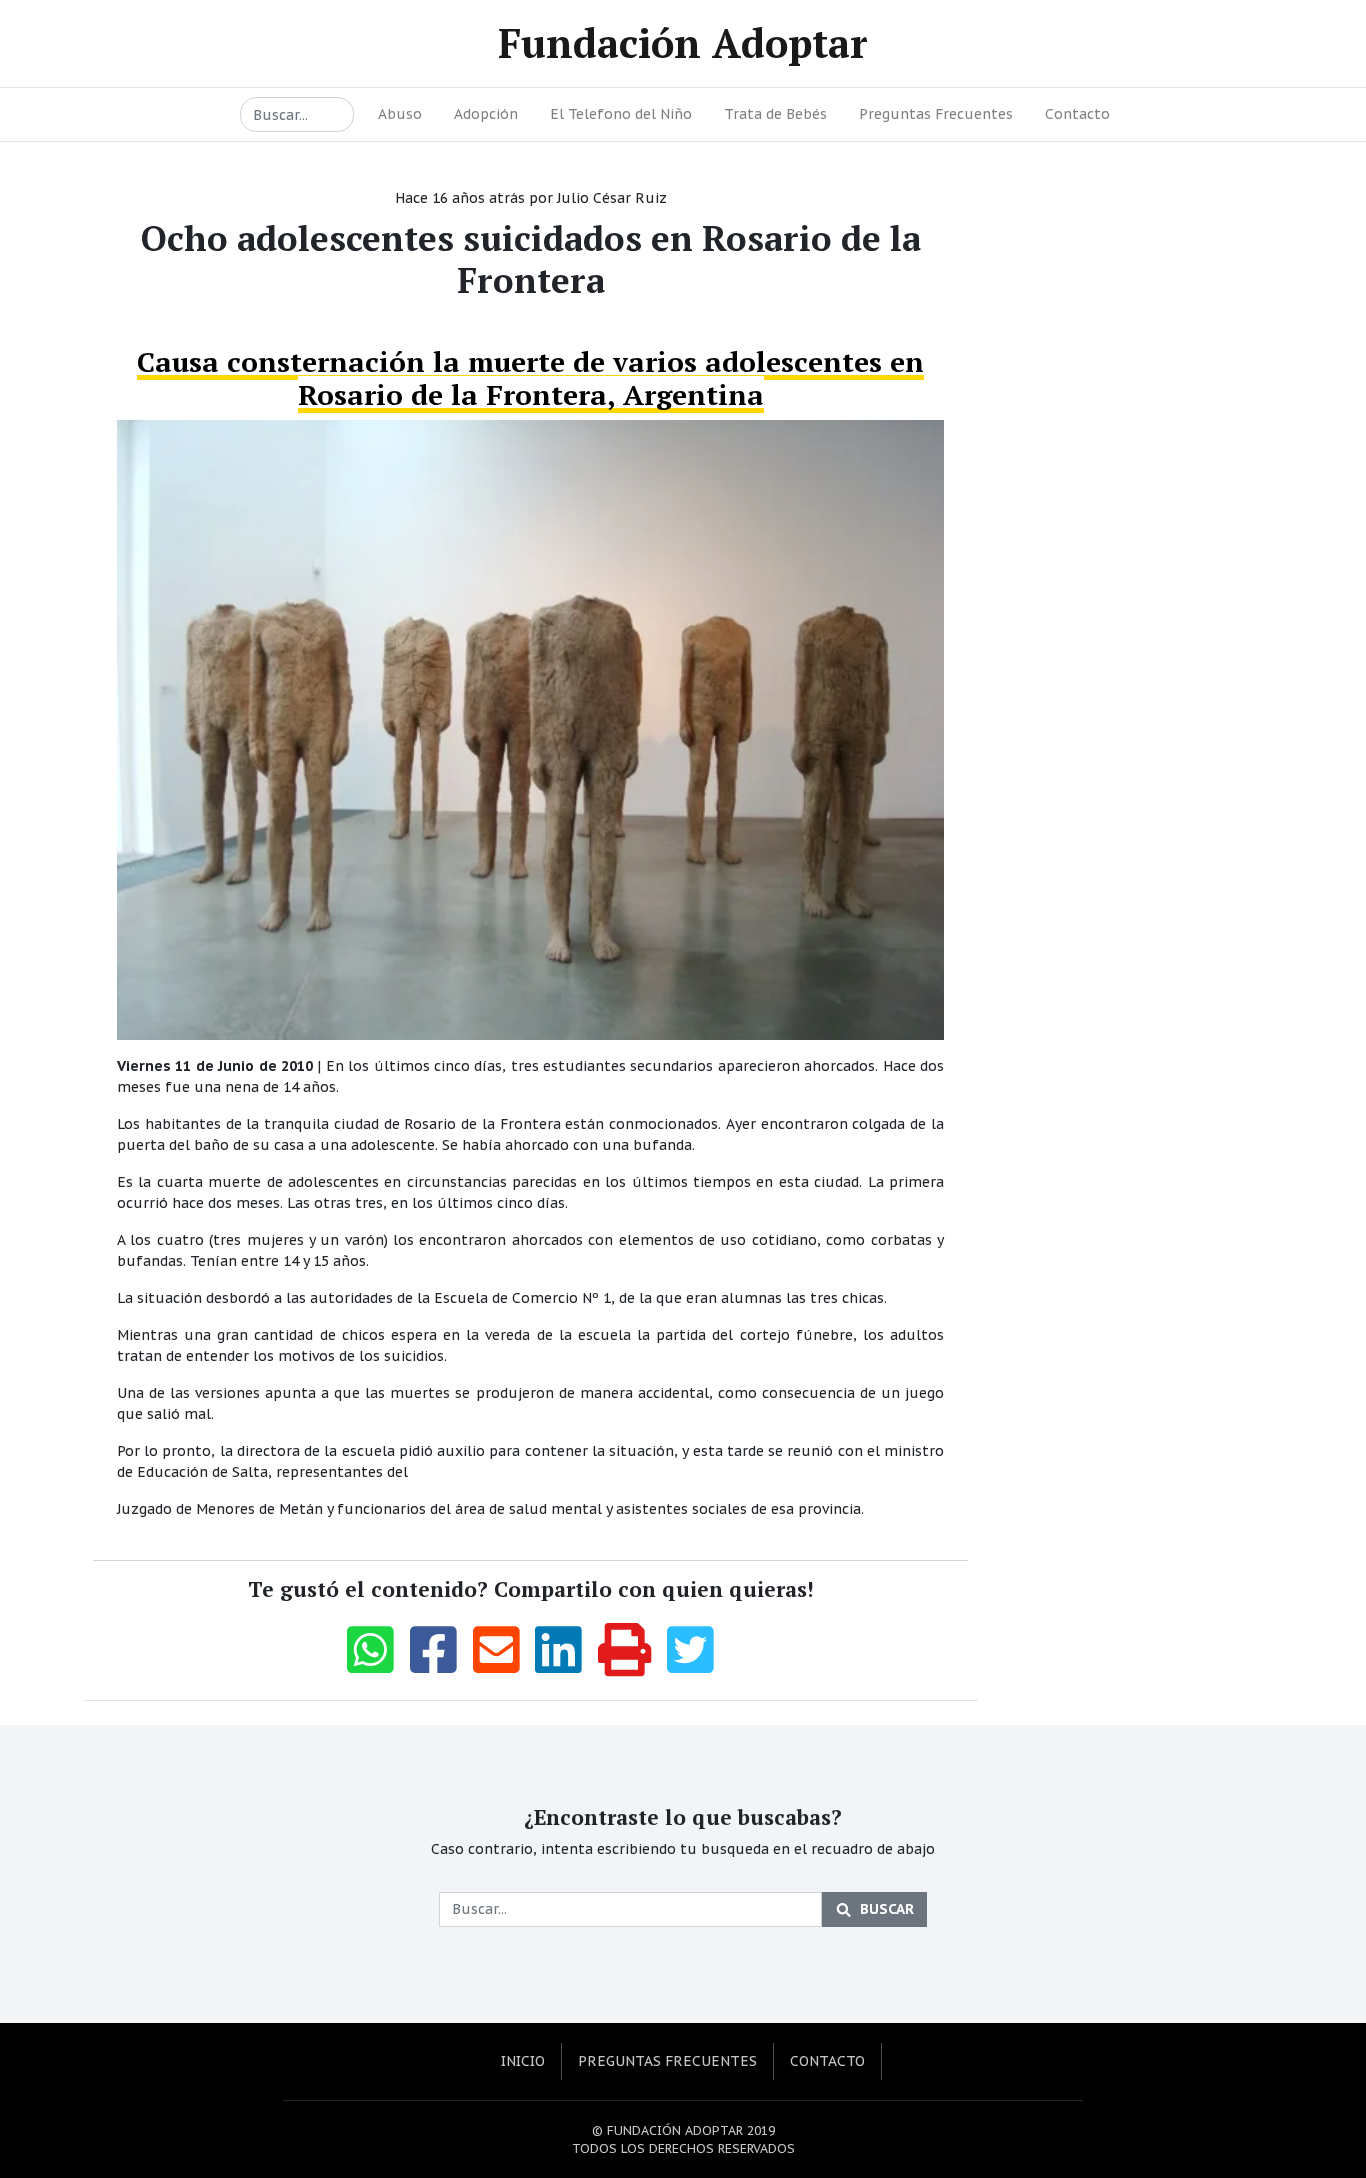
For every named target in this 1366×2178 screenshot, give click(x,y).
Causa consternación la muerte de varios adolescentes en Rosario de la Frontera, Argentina (530, 378)
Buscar (887, 1909)
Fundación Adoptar (683, 42)
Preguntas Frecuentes (936, 114)
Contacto (1077, 114)
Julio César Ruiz (612, 198)
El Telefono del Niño (621, 114)
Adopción (486, 114)
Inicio (523, 2061)
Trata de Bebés (775, 114)
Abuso (400, 114)
